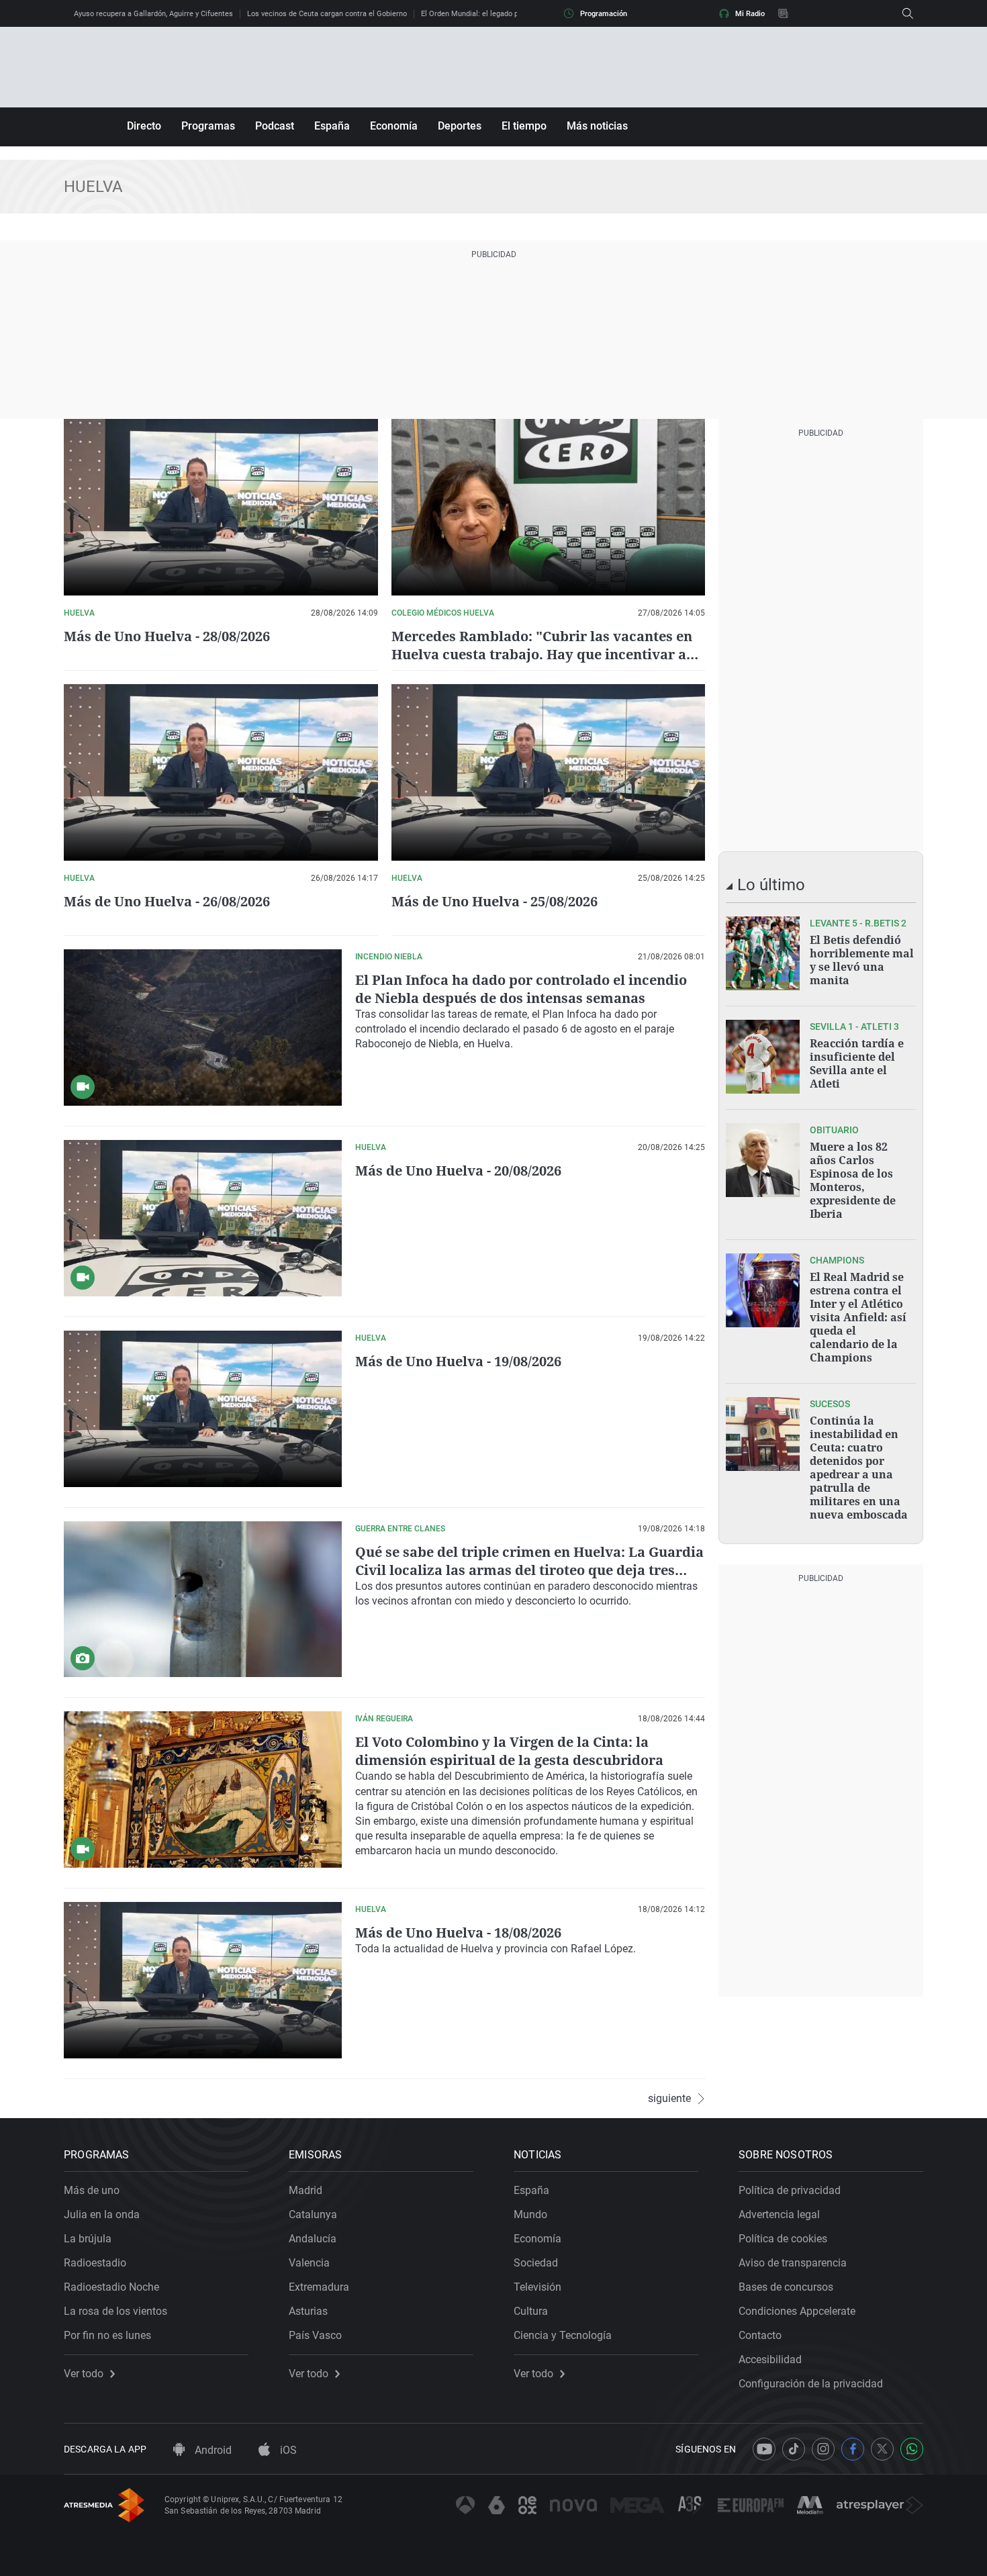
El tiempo (524, 126)
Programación (604, 14)
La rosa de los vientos (115, 2311)
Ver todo (84, 2374)
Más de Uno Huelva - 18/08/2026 (458, 1933)
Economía (394, 126)
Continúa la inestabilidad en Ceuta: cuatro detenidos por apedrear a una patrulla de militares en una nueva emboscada (859, 1468)
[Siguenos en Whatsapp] (912, 2449)
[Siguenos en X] (882, 2449)
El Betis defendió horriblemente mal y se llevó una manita (862, 960)
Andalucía (313, 2239)
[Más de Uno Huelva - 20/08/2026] (203, 1218)
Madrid (305, 2190)
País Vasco (315, 2335)
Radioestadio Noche (111, 2287)
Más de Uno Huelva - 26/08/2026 (167, 901)
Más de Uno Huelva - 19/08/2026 (458, 1361)
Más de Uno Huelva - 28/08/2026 (167, 636)
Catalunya (313, 2214)
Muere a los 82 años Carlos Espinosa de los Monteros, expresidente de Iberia (853, 1180)
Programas (208, 126)
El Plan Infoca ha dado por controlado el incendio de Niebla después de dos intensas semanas (521, 989)
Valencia (309, 2263)
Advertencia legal (779, 2214)
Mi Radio (750, 14)
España (332, 126)
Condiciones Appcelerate (797, 2311)
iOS (287, 2450)
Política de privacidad (790, 2190)
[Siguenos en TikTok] (794, 2449)
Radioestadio (95, 2263)
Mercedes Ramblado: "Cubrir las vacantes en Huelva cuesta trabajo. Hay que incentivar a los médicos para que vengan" (542, 654)
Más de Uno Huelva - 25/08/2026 (495, 901)
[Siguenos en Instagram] (823, 2449)
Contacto (760, 2335)
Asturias (308, 2311)
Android (212, 2450)
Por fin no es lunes (107, 2335)
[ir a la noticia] (763, 953)
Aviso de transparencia (793, 2263)
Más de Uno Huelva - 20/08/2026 (458, 1171)
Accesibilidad (770, 2359)
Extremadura (319, 2287)
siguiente (669, 2099)
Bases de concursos (786, 2287)
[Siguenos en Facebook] (853, 2449)
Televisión (537, 2287)
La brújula (88, 2239)
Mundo (530, 2214)
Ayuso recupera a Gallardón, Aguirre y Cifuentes (153, 14)
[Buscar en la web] (908, 13)
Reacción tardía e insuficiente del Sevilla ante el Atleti (857, 1063)
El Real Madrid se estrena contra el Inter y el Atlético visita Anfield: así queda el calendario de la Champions (858, 1317)
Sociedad (536, 2263)
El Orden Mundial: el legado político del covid (496, 14)
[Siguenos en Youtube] (764, 2449)
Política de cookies (783, 2239)
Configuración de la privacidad (811, 2384)
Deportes (460, 126)
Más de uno (92, 2190)
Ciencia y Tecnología (563, 2335)
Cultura (531, 2311)
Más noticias (597, 126)
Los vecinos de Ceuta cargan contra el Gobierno (327, 14)
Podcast (275, 126)
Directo (144, 126)
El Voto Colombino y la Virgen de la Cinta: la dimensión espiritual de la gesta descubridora (509, 1751)
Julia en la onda (102, 2214)
